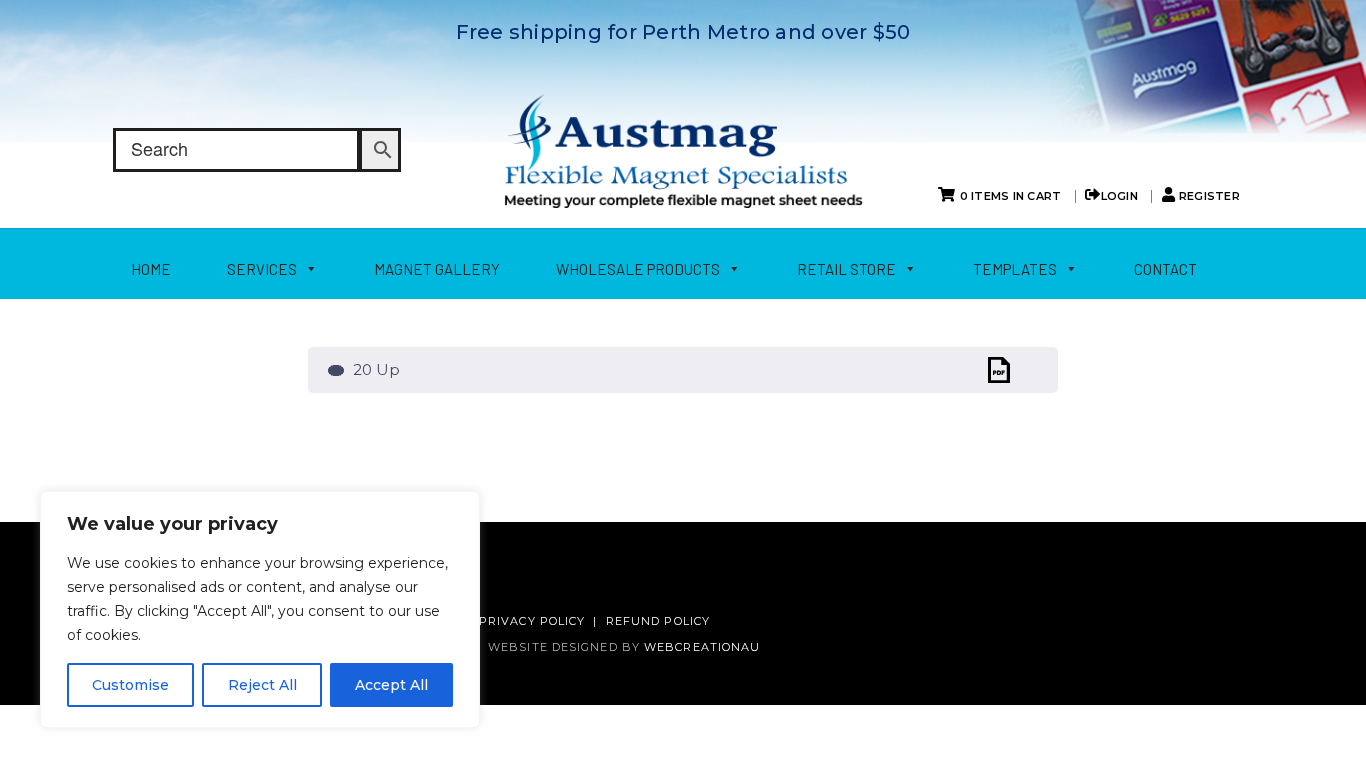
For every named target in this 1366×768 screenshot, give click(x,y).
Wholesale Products (638, 269)
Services (262, 269)
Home (151, 269)
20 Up (374, 369)
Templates (1015, 269)
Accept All (391, 685)
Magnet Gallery (437, 269)
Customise (130, 685)
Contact (1165, 269)
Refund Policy (658, 621)
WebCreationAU (702, 647)
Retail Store (846, 269)
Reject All (262, 685)
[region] (260, 609)
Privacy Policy (532, 621)
